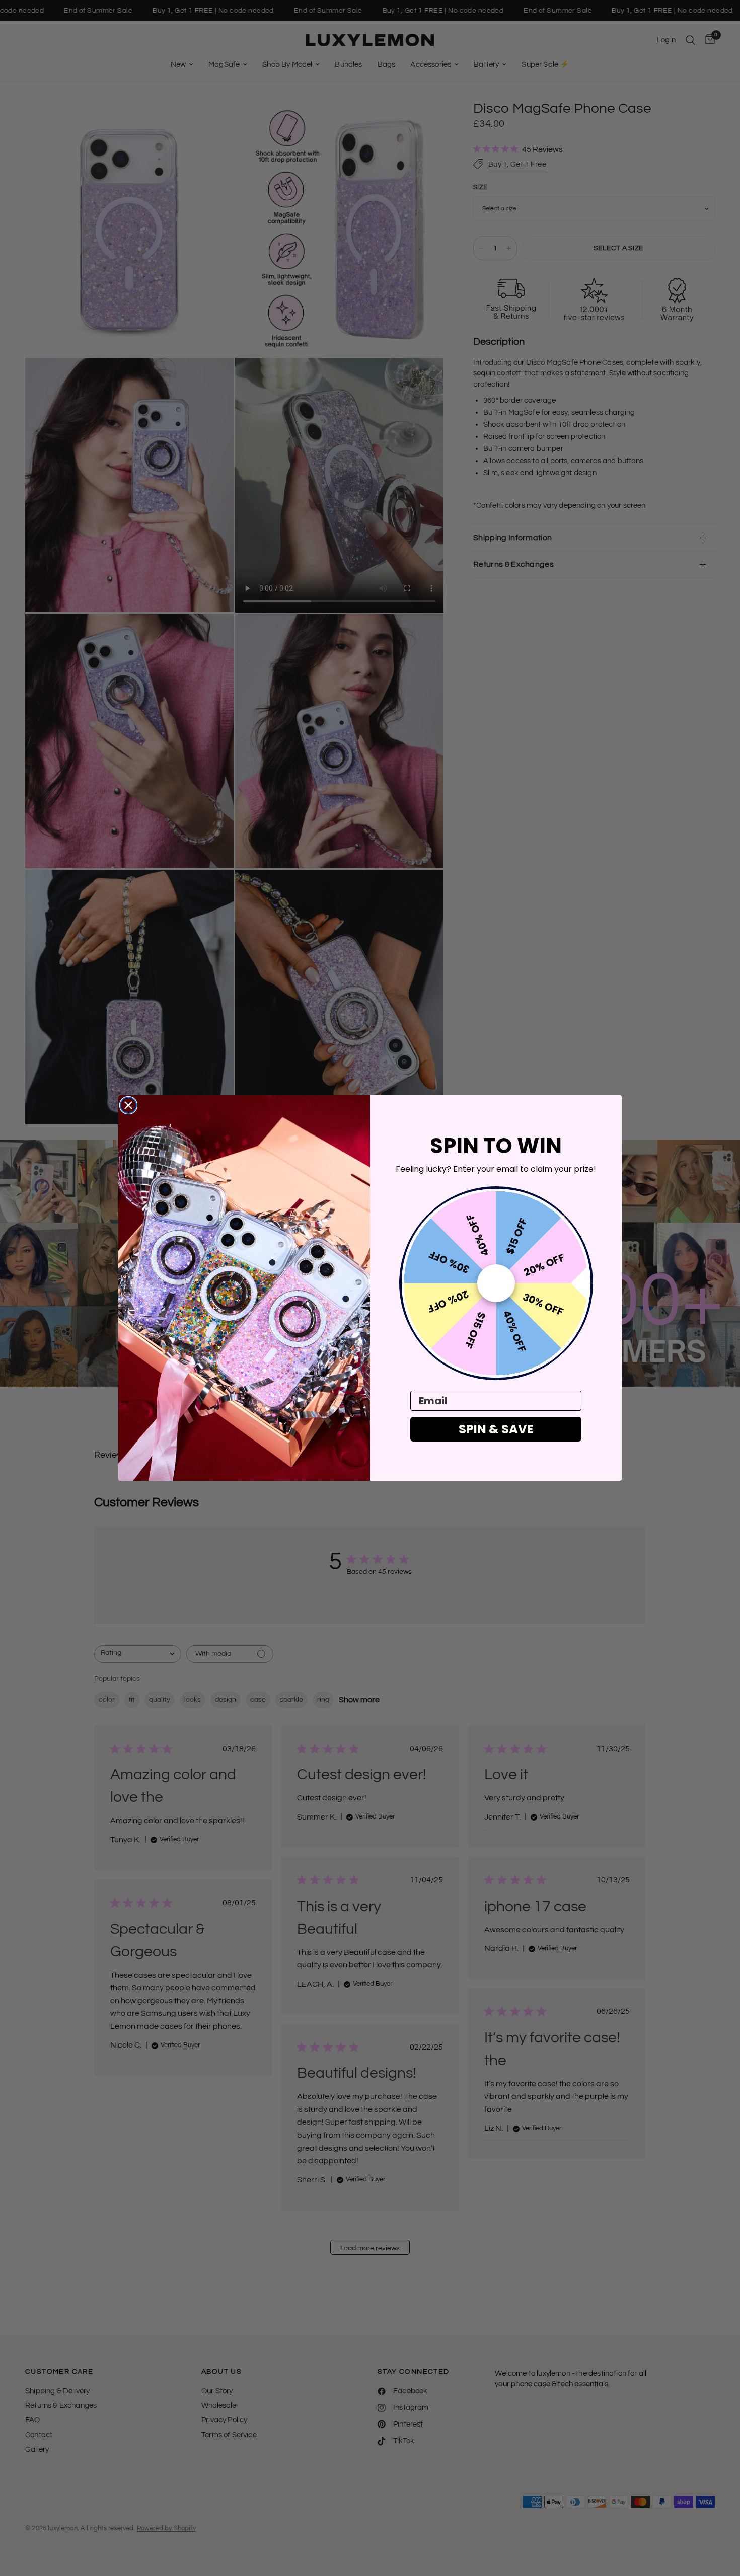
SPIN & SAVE (496, 1429)
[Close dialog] (128, 1105)
